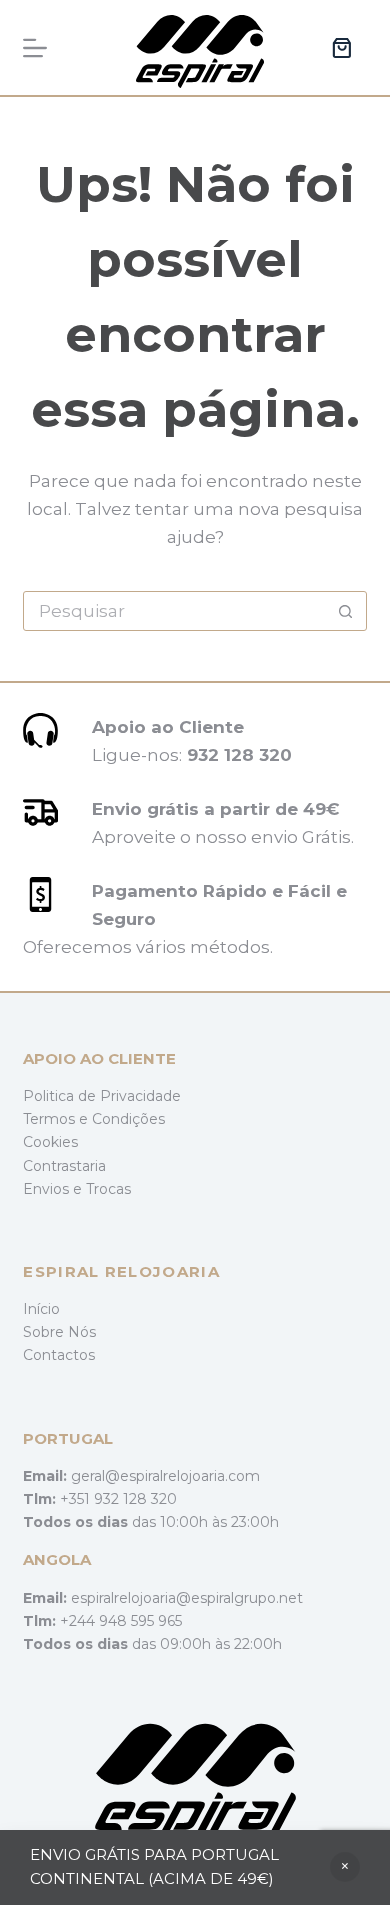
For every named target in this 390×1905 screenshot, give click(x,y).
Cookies (50, 1142)
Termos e (57, 1119)
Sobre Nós (59, 1332)
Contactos (59, 1355)
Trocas (108, 1189)
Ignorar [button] (345, 1867)
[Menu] (35, 48)
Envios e (54, 1189)
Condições (128, 1119)
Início (41, 1309)
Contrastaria (64, 1166)
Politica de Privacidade (102, 1096)
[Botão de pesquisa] (346, 611)
